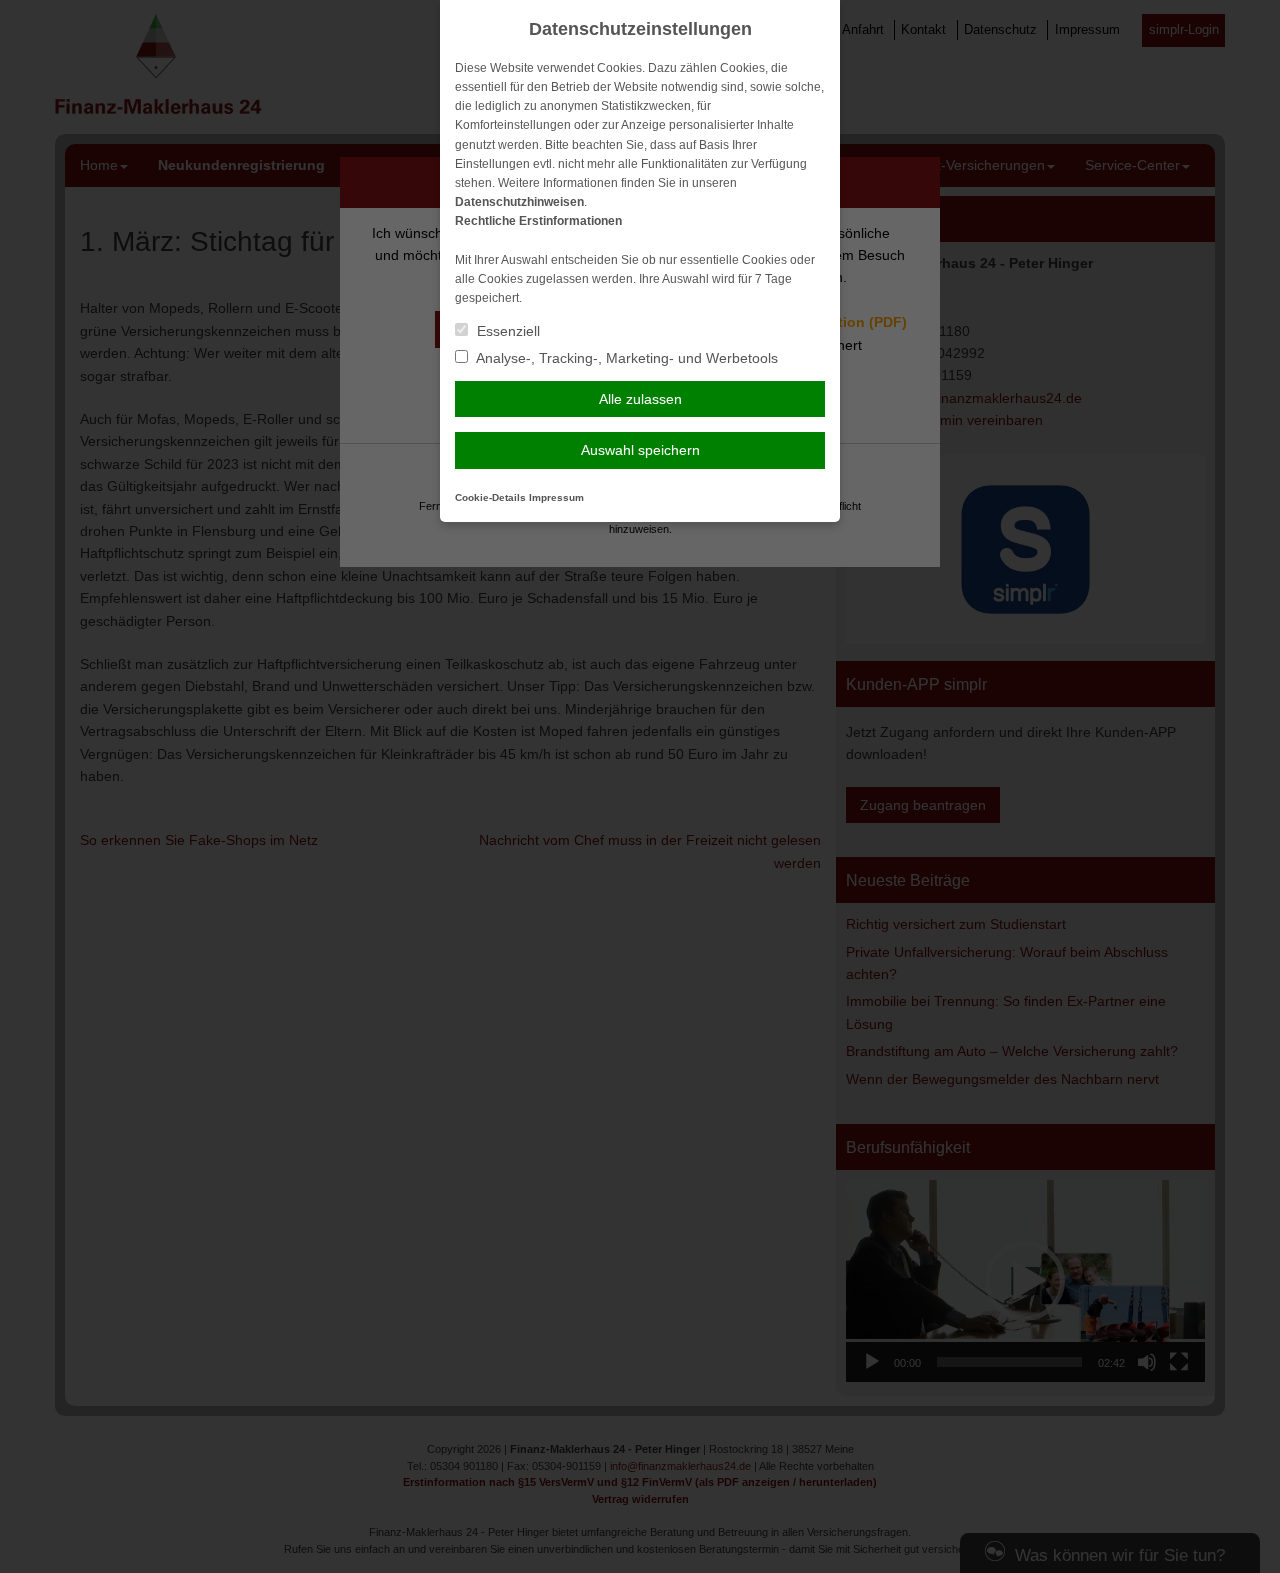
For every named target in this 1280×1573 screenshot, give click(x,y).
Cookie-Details (490, 497)
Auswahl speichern (640, 450)
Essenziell (506, 331)
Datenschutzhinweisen (519, 202)
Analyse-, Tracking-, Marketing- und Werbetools (625, 358)
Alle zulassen (640, 399)
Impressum (556, 497)
